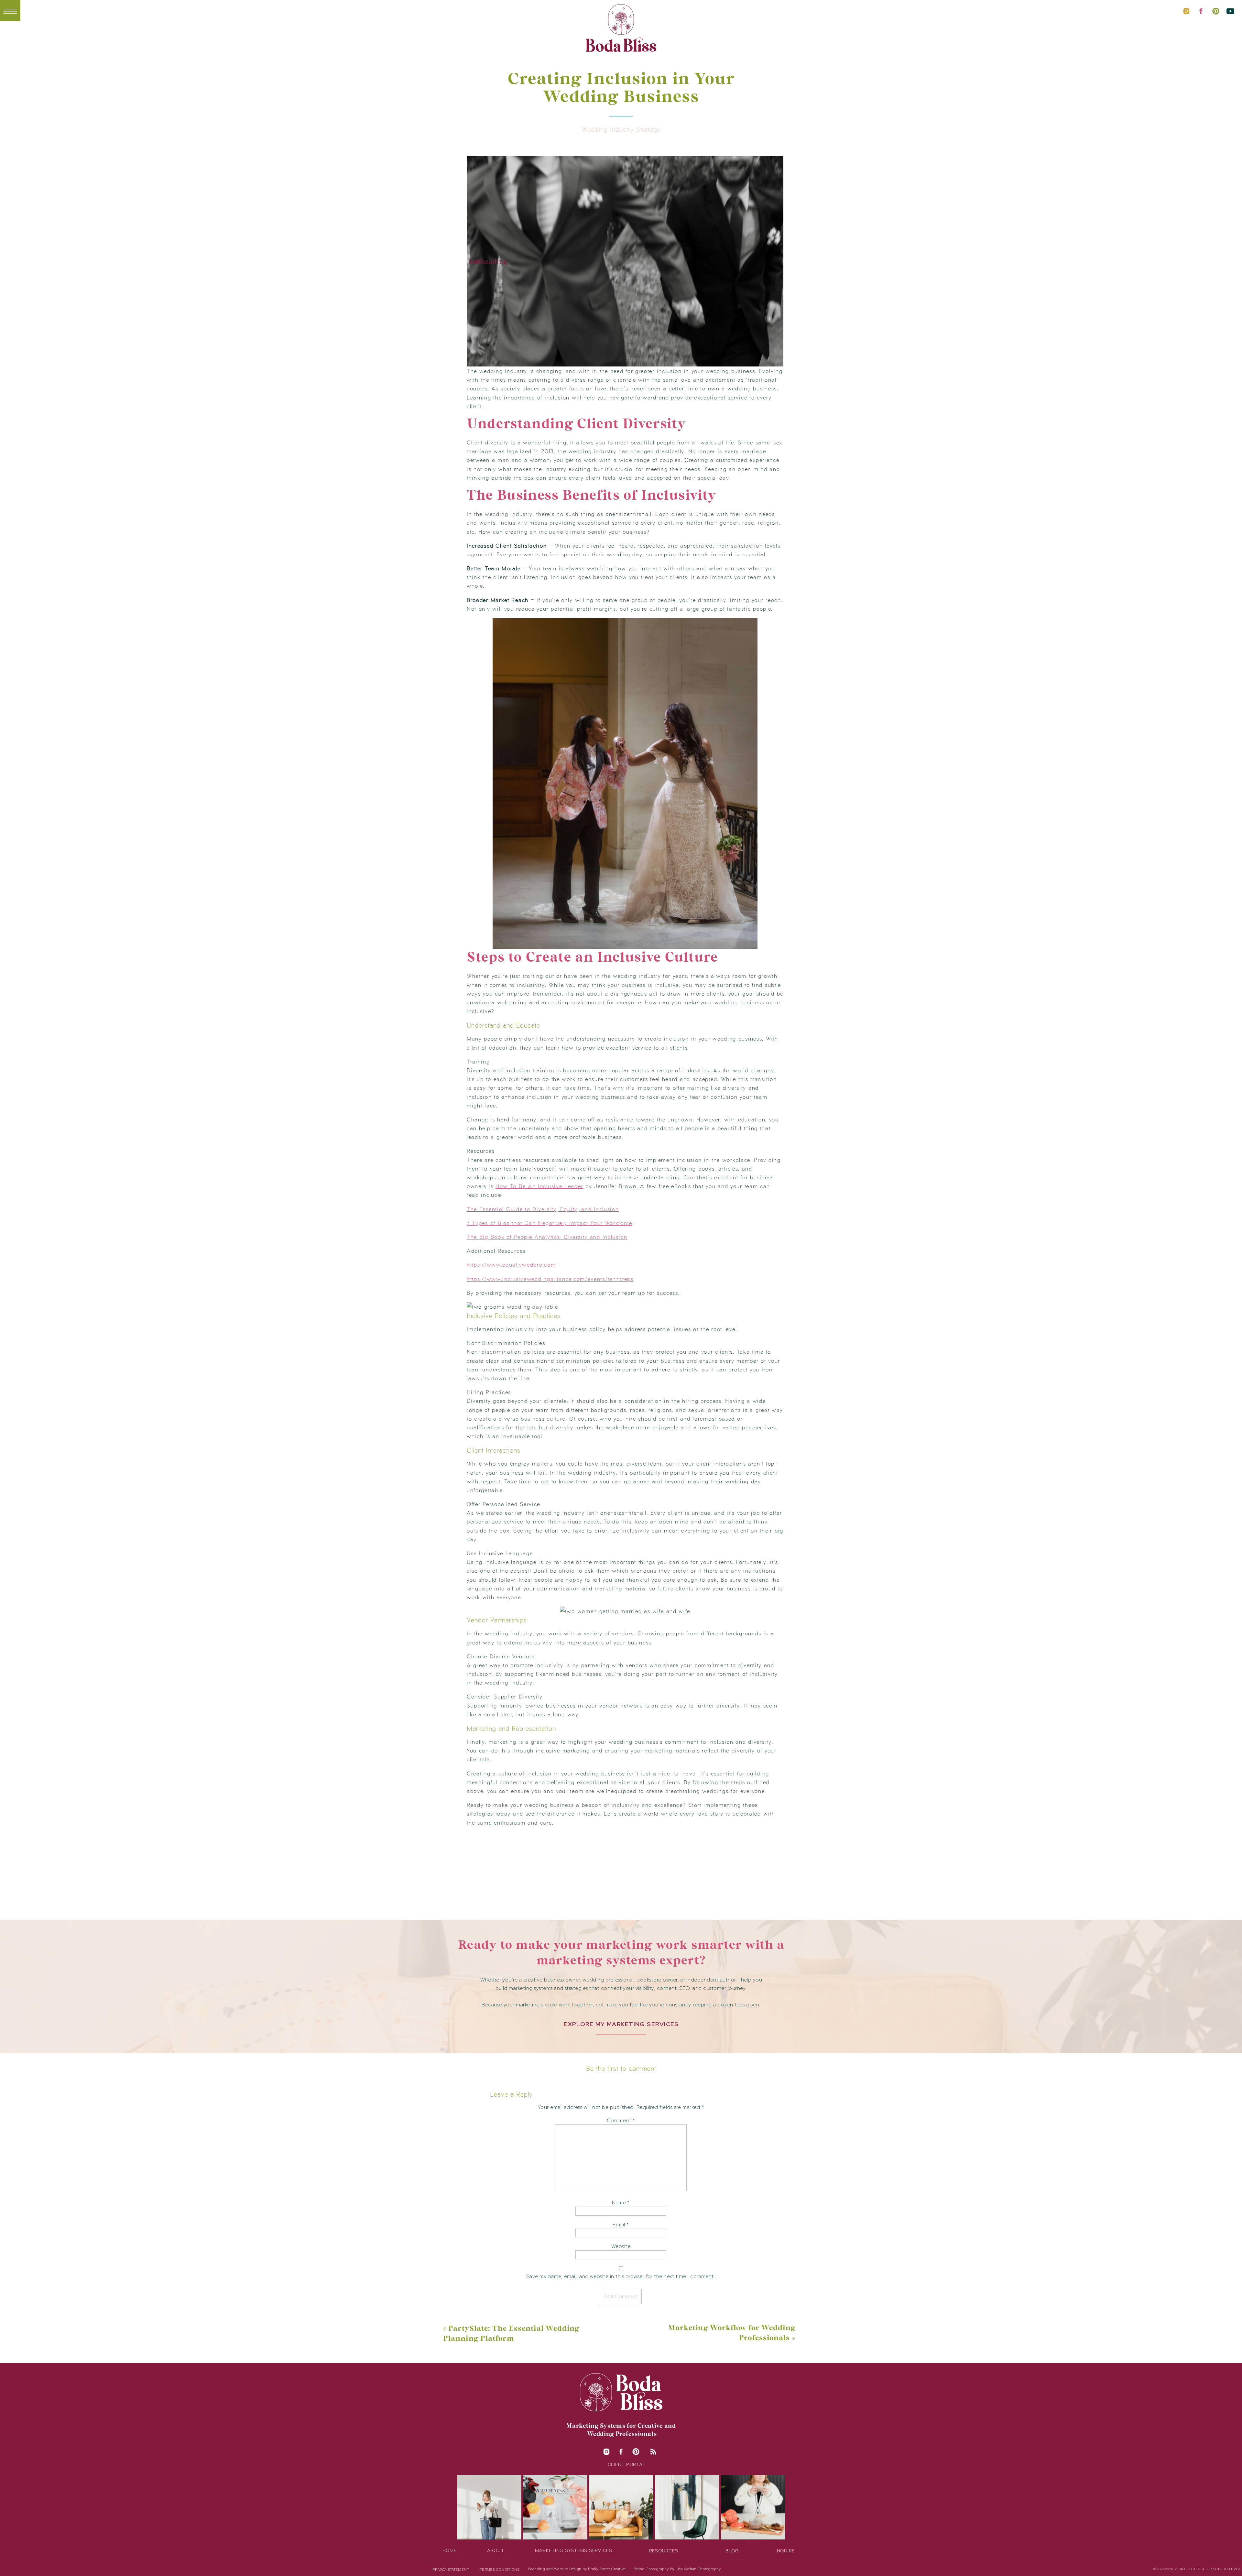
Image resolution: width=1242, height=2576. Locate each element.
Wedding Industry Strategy (621, 129)
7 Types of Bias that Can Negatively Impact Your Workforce (550, 1223)
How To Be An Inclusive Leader (539, 1186)
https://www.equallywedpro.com (511, 1264)
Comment (621, 2120)
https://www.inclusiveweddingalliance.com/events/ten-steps (550, 1279)
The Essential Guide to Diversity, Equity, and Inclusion (543, 1209)
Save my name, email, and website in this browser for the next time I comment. (621, 2276)
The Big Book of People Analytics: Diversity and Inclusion (547, 1237)
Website (621, 2246)
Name (621, 2203)
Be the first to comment (621, 2068)
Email (621, 2225)
